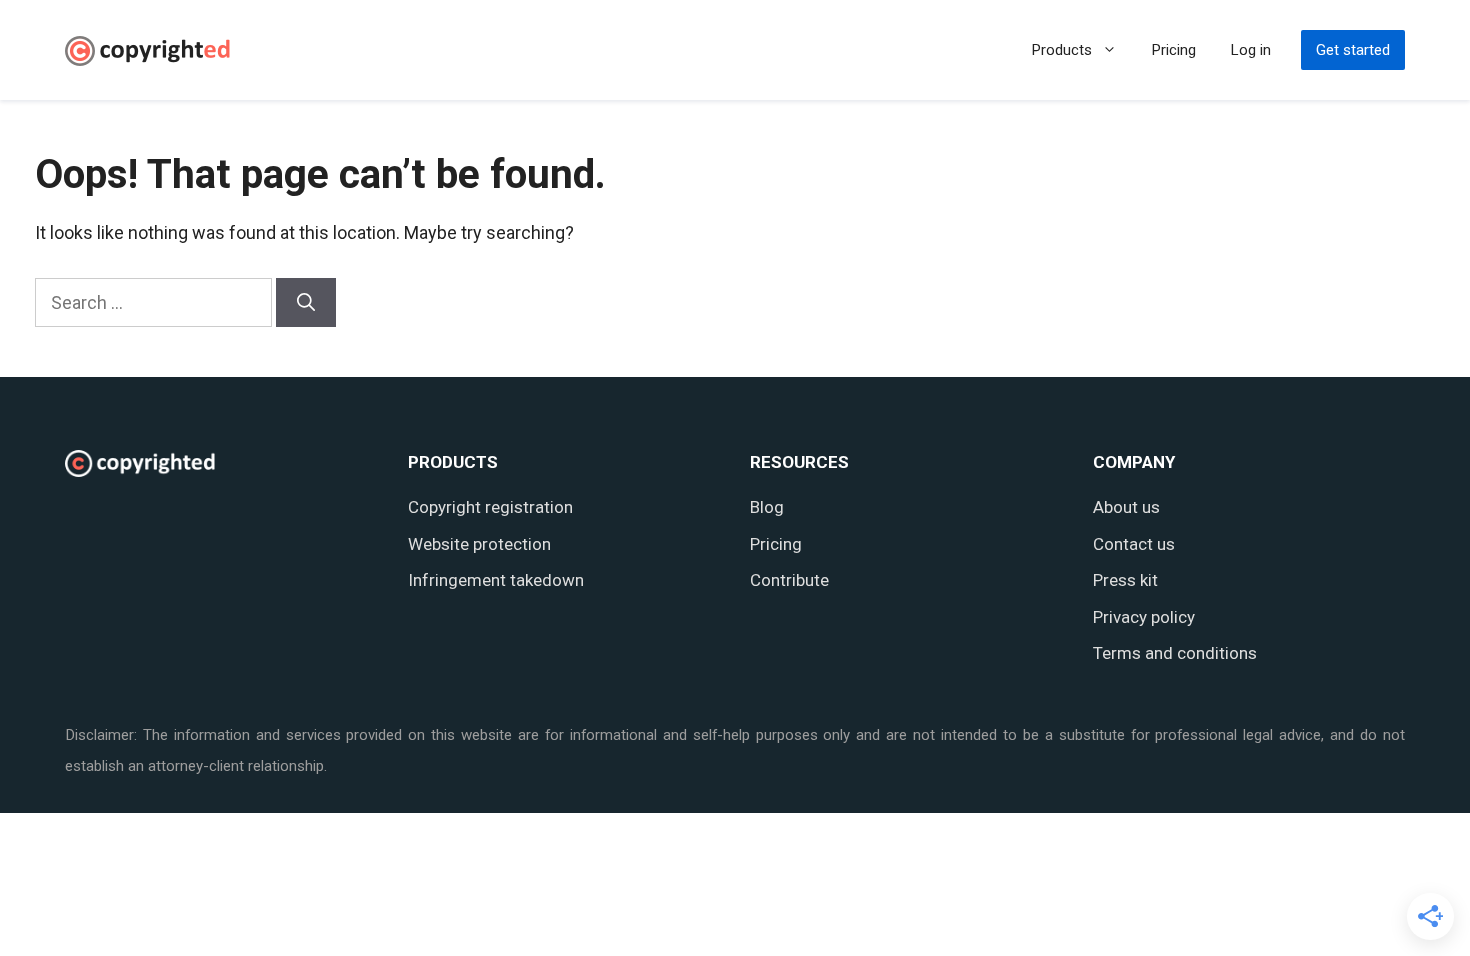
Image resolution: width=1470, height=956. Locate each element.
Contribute (789, 580)
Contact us (1134, 544)
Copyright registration (490, 507)
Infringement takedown (496, 580)
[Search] (306, 302)
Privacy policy (1144, 617)
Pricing (1174, 50)
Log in (1251, 50)
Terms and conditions (1175, 653)
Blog (767, 507)
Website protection (479, 544)
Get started (1353, 50)
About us (1126, 507)
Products (1062, 50)
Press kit (1125, 580)
